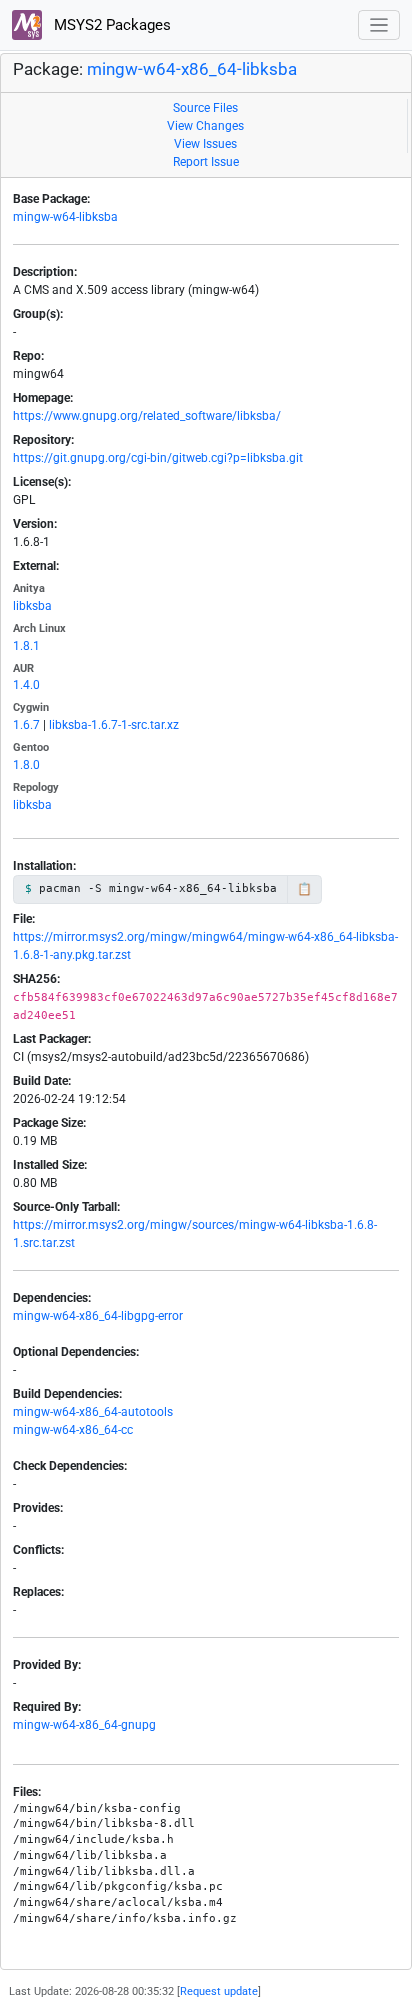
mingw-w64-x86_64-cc (73, 1430)
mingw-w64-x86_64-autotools (93, 1412)
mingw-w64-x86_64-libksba (192, 69)
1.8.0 (26, 765)
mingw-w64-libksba (65, 217)
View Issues (205, 144)
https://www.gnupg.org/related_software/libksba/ (147, 416)
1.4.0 (26, 685)
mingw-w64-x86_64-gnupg (84, 1725)
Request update (219, 1991)
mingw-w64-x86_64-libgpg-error (98, 1316)
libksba (32, 606)
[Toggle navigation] (379, 25)
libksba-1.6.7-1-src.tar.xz (114, 725)
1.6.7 (26, 725)
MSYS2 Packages (110, 25)
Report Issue (206, 162)
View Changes (205, 126)
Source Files (205, 108)
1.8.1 (26, 646)
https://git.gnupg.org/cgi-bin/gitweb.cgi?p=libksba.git (158, 458)
